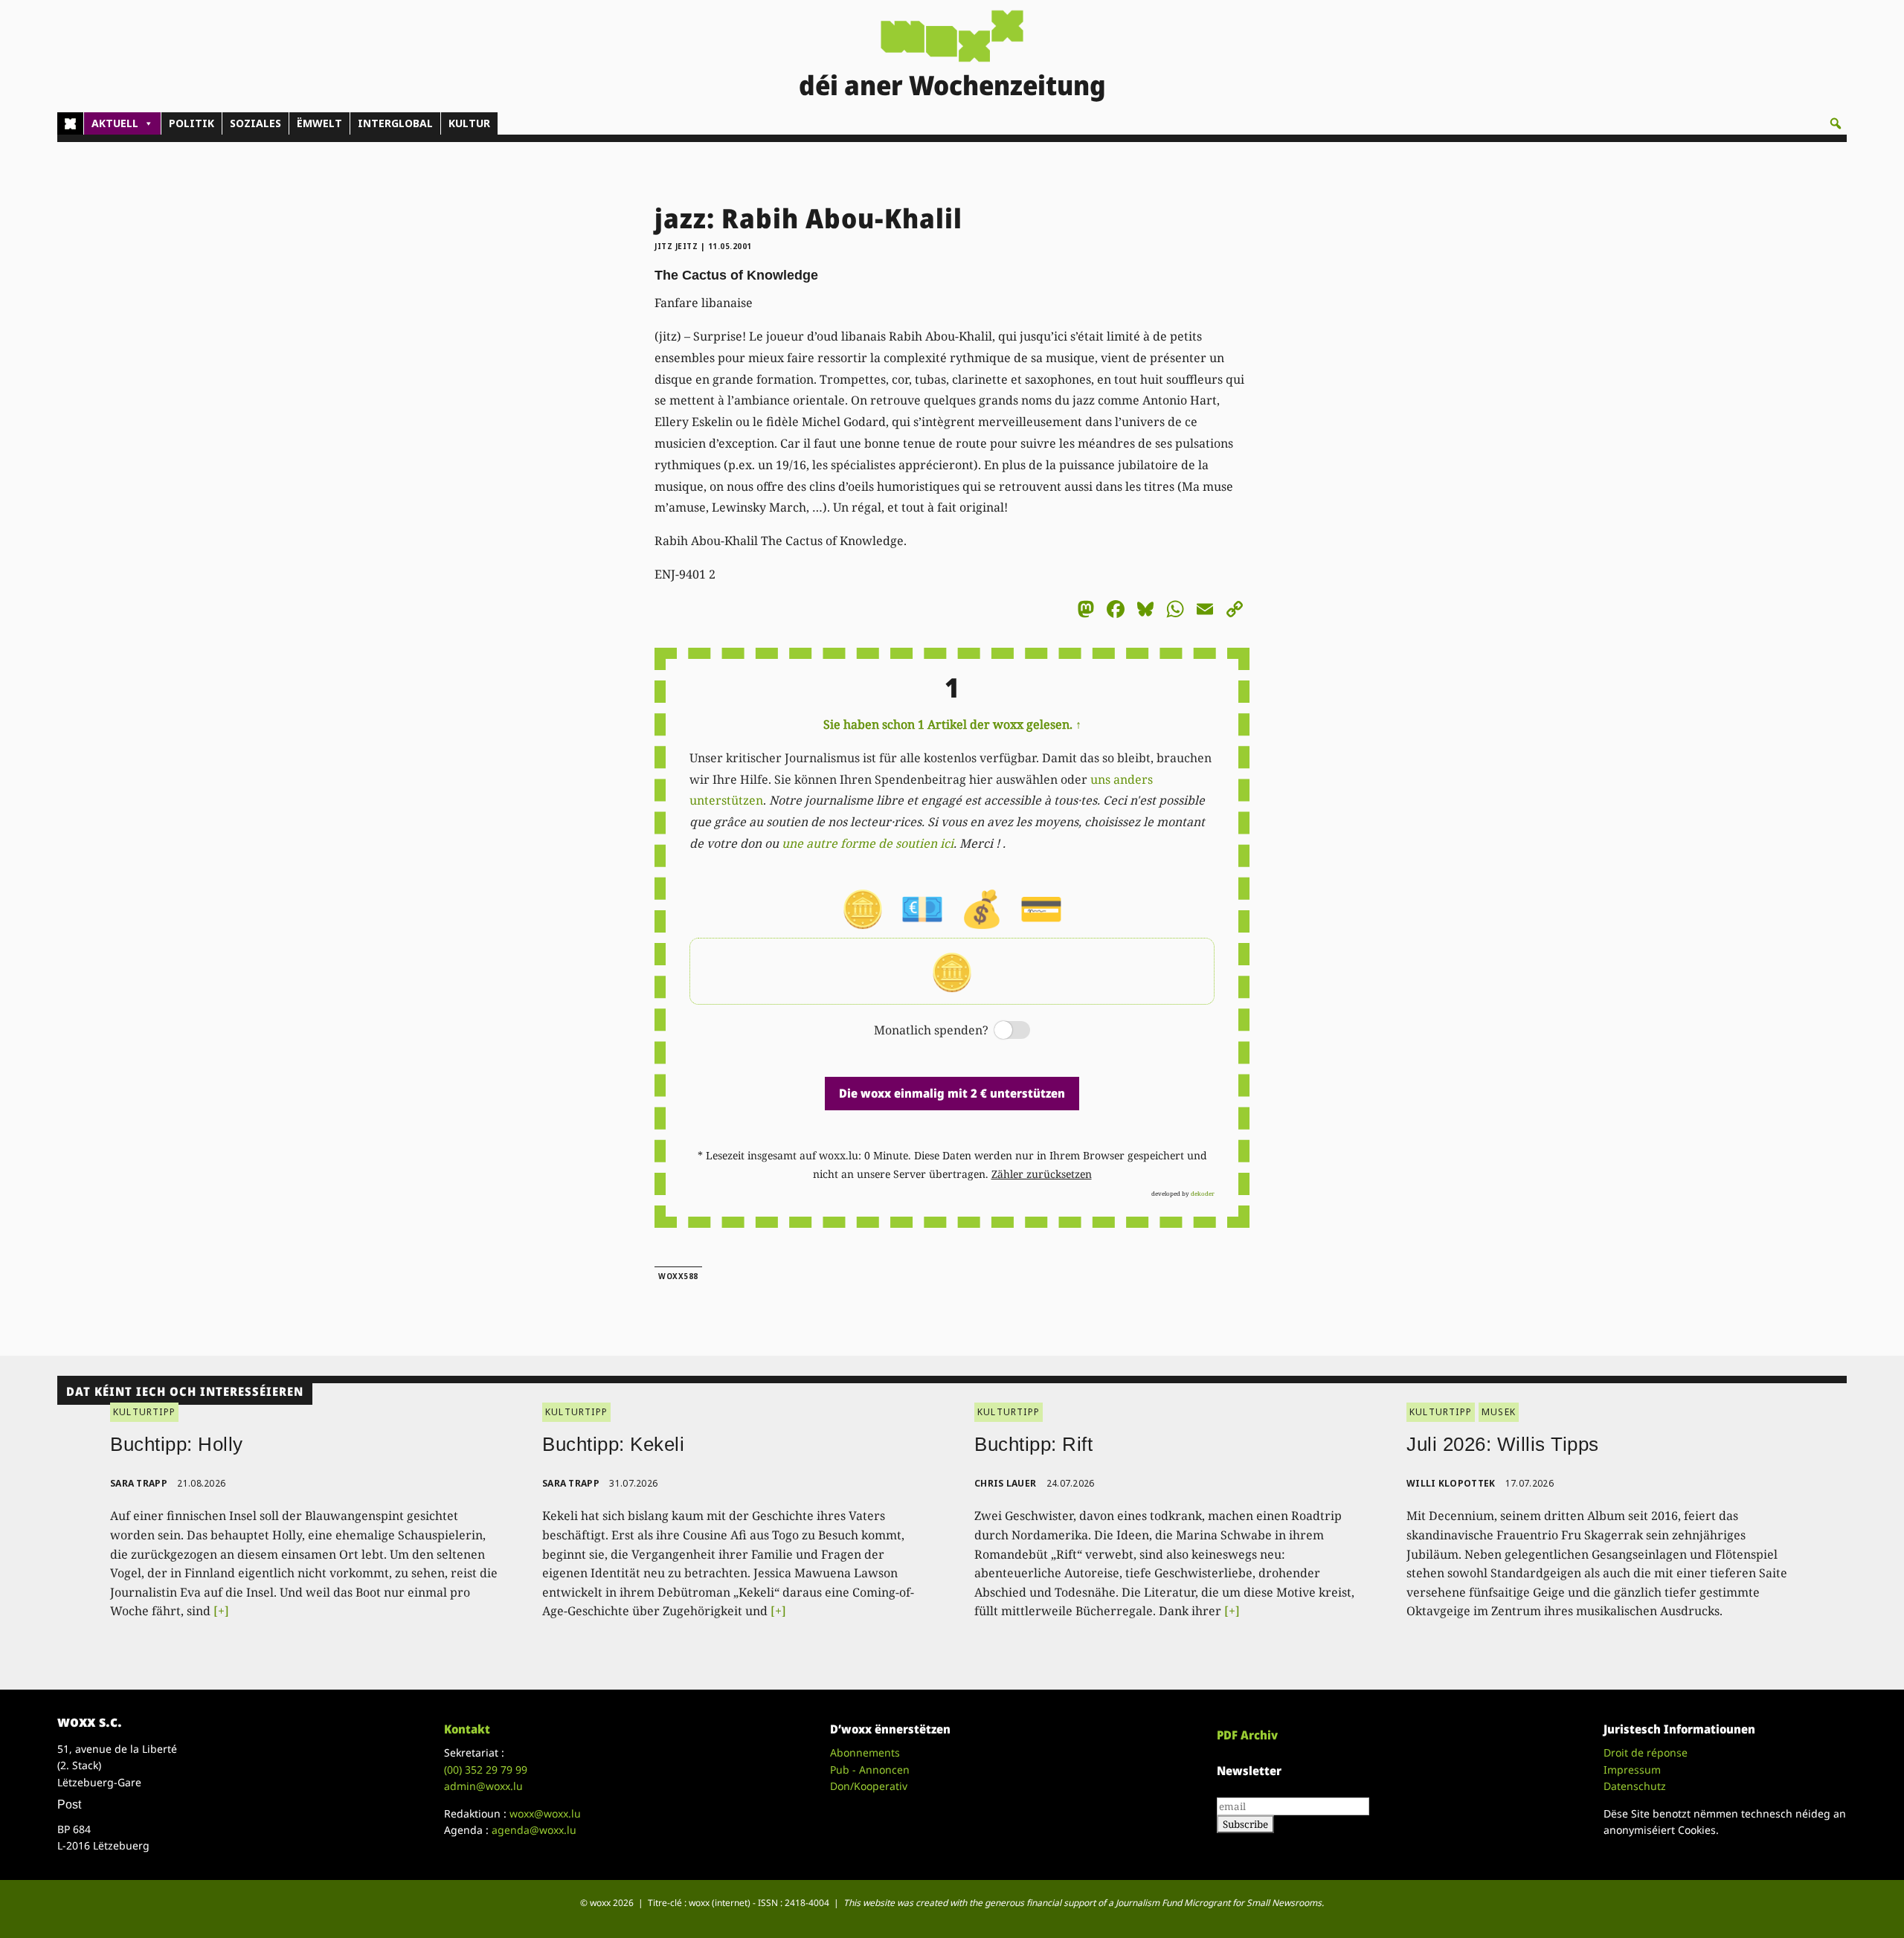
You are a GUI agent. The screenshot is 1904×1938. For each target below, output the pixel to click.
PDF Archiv (1247, 1735)
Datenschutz (1635, 1786)
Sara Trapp (139, 1483)
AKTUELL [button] (115, 123)
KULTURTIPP (144, 1412)
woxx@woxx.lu (545, 1813)
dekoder (1203, 1193)
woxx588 (678, 1276)
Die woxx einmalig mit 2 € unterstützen (952, 1093)
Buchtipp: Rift (1033, 1444)
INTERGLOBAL (395, 123)
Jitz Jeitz (676, 246)
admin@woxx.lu (483, 1786)
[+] (221, 1611)
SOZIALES (255, 123)
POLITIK (192, 123)
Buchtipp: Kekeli (613, 1444)
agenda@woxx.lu (534, 1830)
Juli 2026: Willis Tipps (1503, 1444)
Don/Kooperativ (869, 1786)
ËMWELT (319, 123)
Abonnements (865, 1752)
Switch (1000, 1031)
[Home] (70, 123)
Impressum (1632, 1770)
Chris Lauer (1005, 1483)
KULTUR (469, 123)
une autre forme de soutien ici (868, 843)
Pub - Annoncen (870, 1770)
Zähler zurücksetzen (1042, 1174)
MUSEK (1499, 1412)
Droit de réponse (1646, 1752)
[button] (1836, 123)
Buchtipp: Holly (177, 1444)
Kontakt (467, 1729)
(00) (486, 1770)
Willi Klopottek (1451, 1483)
